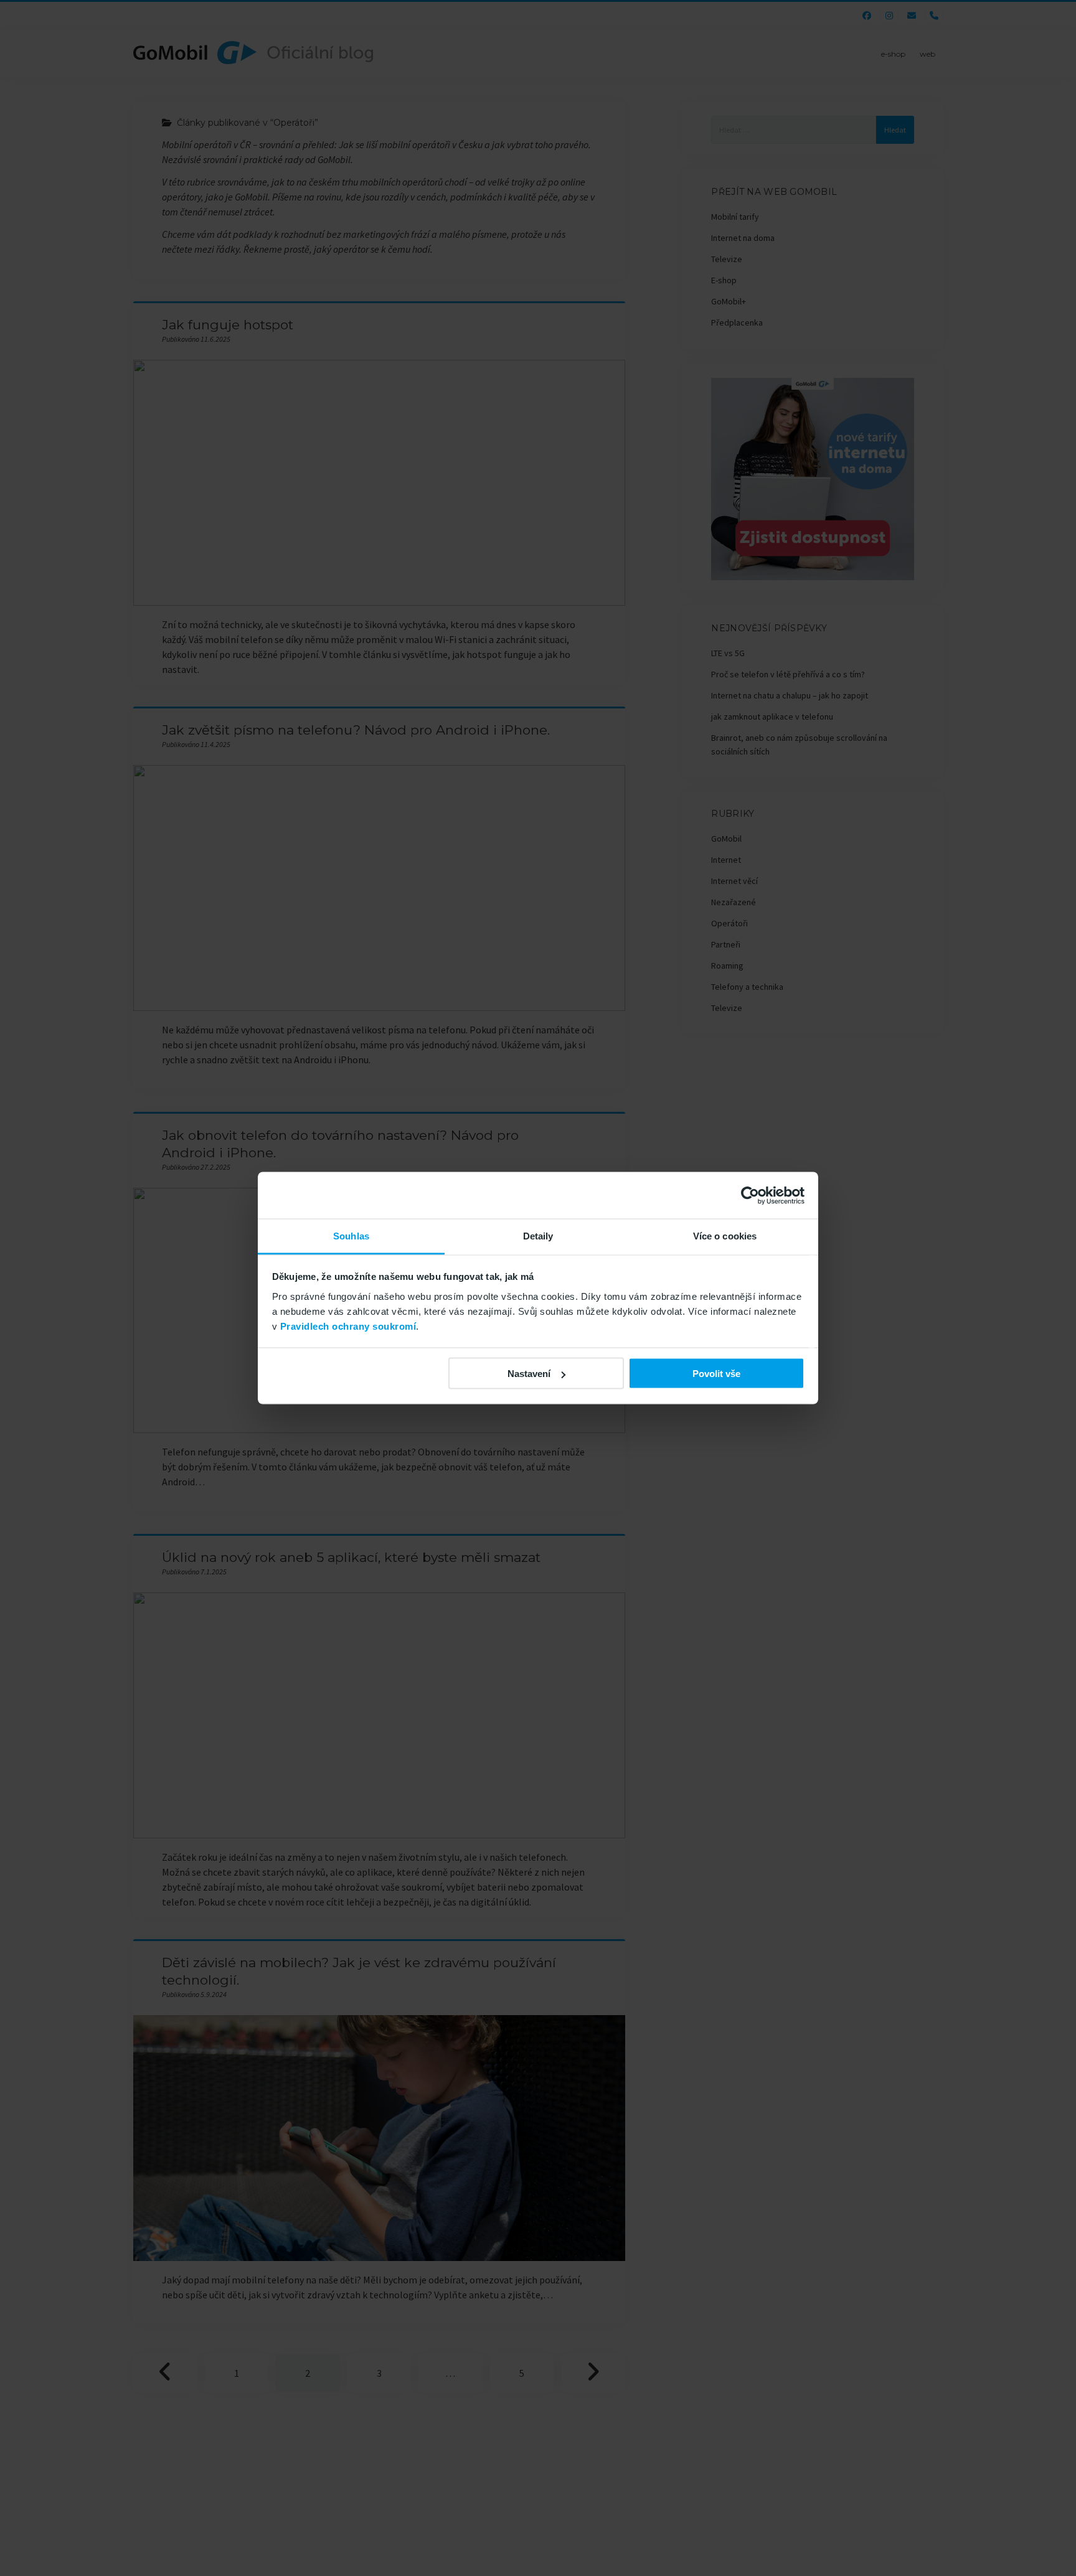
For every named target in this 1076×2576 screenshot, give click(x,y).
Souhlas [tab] (351, 1236)
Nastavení (529, 1374)
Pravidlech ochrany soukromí (348, 1326)
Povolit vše (716, 1374)
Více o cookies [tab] (725, 1236)
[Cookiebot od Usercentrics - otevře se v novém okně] (750, 1195)
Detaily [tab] (538, 1236)
